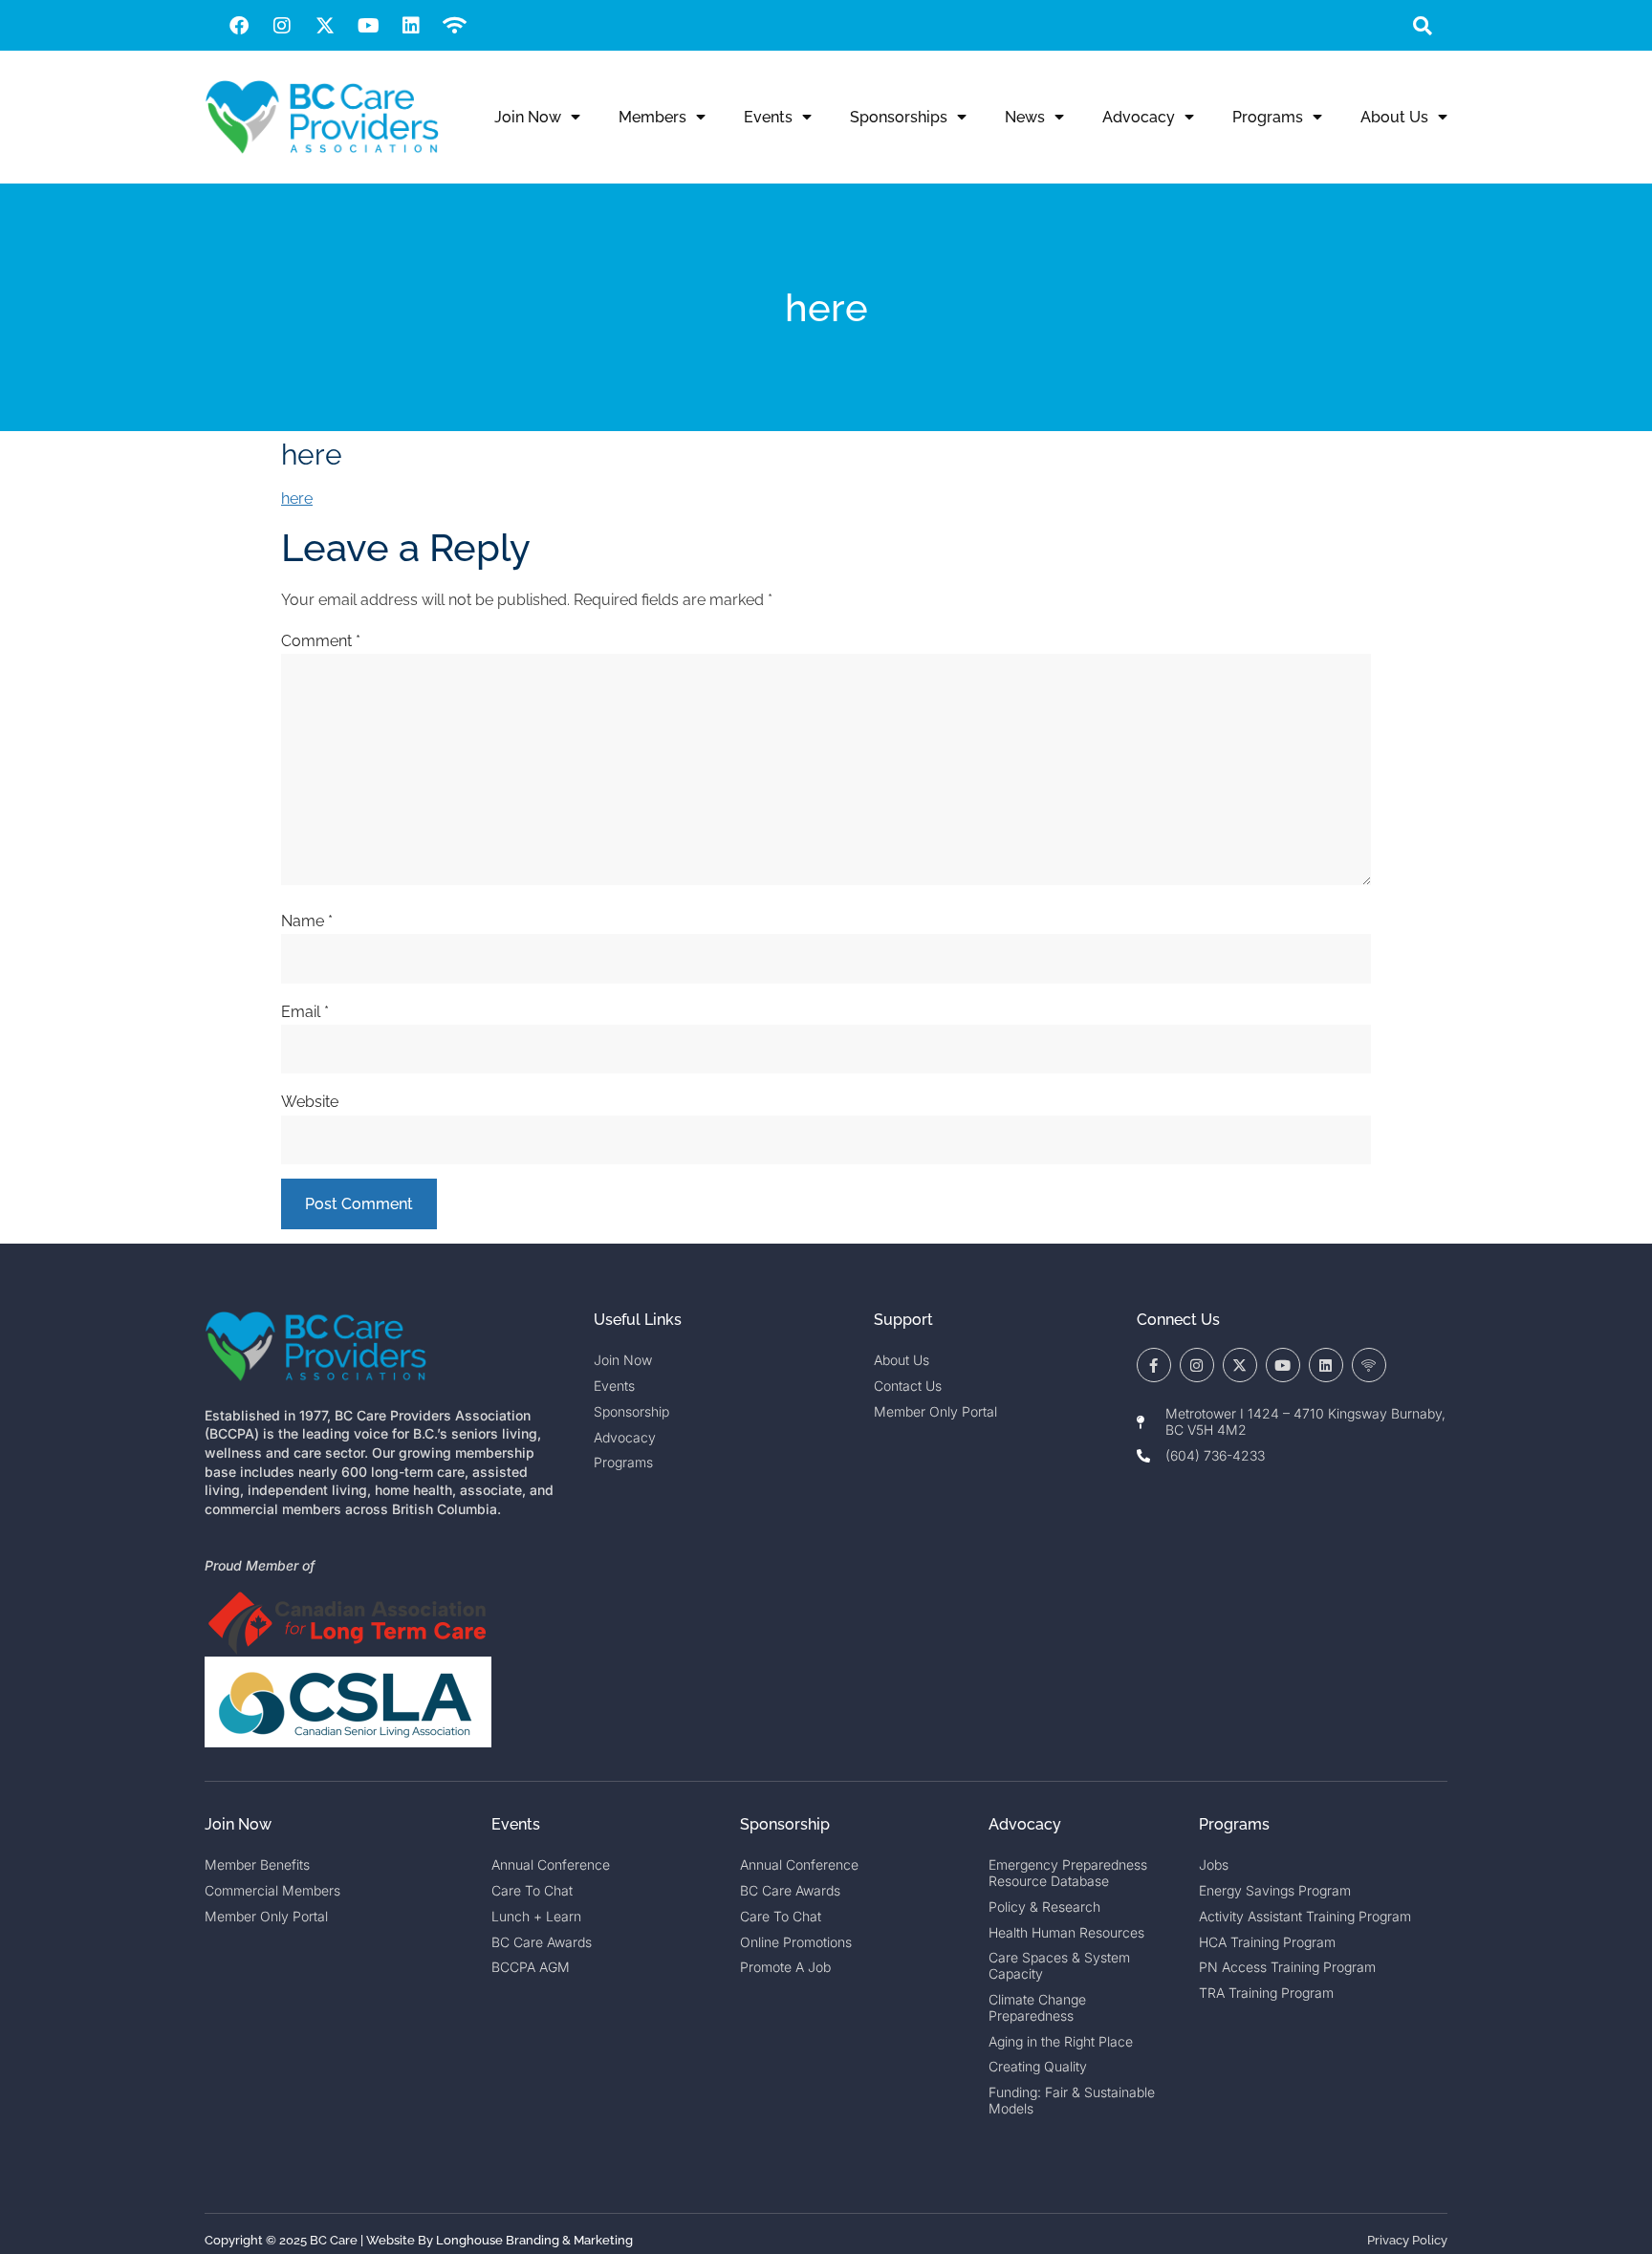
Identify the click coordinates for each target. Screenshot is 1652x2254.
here (297, 498)
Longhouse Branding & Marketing (534, 2240)
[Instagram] (282, 26)
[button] (1422, 25)
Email (305, 1012)
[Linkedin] (411, 26)
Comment (321, 641)
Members (652, 117)
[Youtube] (368, 26)
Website (310, 1102)
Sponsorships (899, 117)
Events (768, 117)
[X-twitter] (325, 26)
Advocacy (1139, 117)
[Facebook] (239, 26)
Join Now (528, 117)
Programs (1268, 117)
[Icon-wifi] (1369, 1365)
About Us (1394, 117)
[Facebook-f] (1154, 1365)
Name (307, 921)
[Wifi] (454, 26)
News (1025, 117)
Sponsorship (785, 1824)
